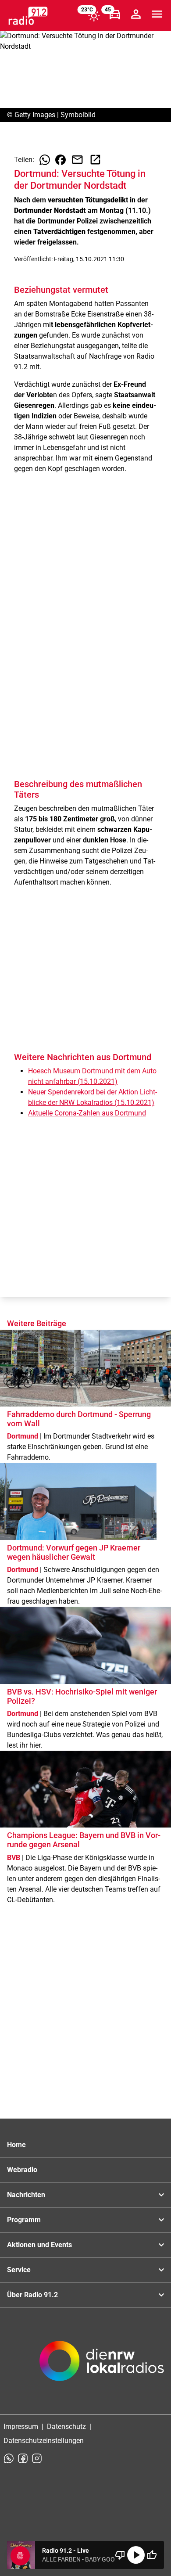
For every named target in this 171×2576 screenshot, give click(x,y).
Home (16, 2145)
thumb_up (152, 2555)
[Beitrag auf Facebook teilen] (61, 160)
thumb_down (120, 2555)
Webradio (22, 2170)
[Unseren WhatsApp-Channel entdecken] (9, 2458)
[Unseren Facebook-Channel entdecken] (23, 2458)
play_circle (136, 2555)
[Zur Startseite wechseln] (28, 16)
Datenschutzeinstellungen (44, 2441)
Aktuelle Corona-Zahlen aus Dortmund (87, 1113)
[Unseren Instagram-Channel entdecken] (37, 2458)
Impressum (21, 2427)
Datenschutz (66, 2427)
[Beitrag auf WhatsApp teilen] (45, 160)
